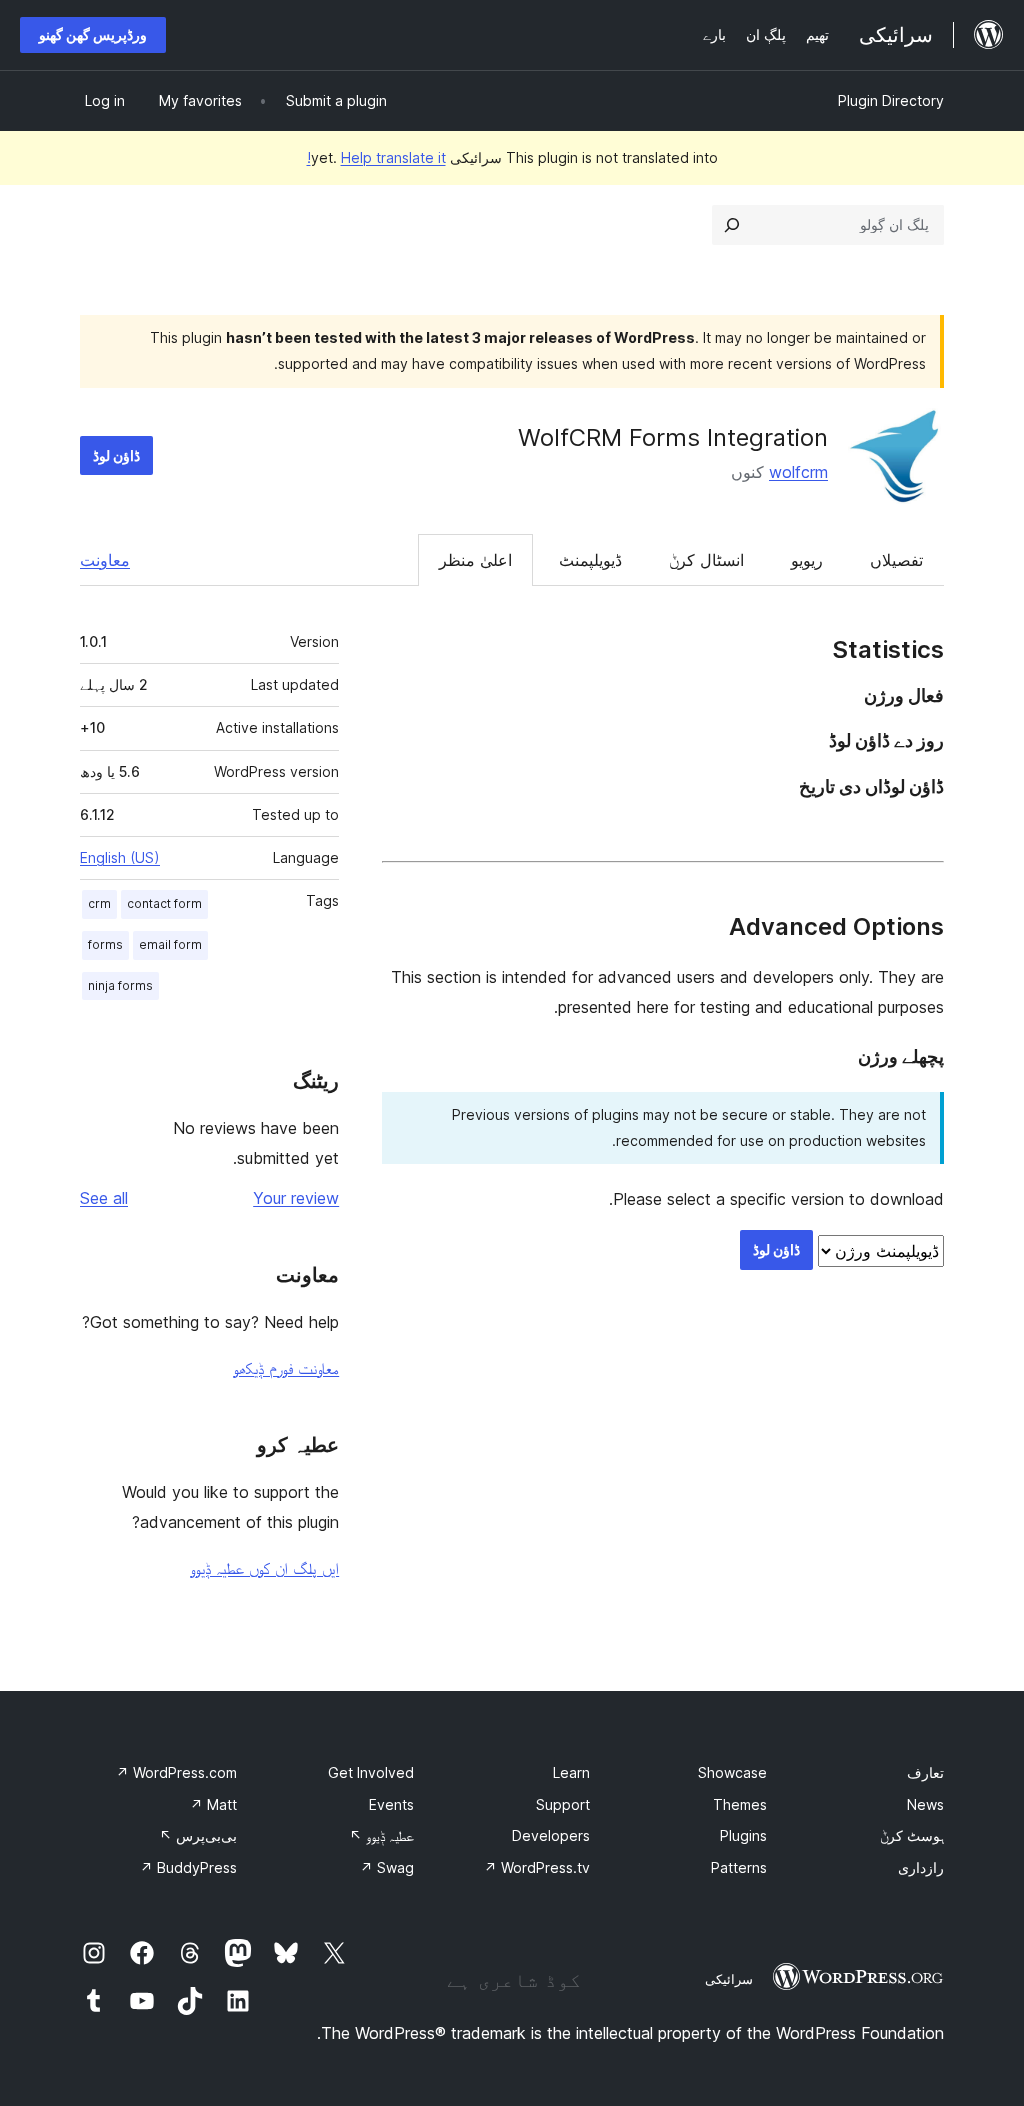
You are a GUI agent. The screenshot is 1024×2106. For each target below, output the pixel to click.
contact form (164, 903)
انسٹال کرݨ (706, 560)
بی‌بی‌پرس (198, 1835)
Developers (551, 1835)
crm (99, 903)
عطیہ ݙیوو (381, 1835)
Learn (571, 1772)
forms (105, 944)
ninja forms (120, 985)
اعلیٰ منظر (475, 560)
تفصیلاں (896, 560)
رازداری (921, 1867)
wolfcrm (798, 472)
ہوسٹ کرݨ (912, 1835)
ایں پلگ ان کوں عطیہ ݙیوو (264, 1568)
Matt (213, 1804)
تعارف (925, 1772)
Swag (387, 1867)
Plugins (743, 1835)
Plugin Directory (891, 100)
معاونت (105, 560)
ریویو (807, 560)
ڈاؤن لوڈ (116, 455)
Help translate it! (376, 157)
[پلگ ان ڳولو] (732, 225)
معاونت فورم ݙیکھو (286, 1368)
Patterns (739, 1867)
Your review (296, 1198)
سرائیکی (729, 1979)
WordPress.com (176, 1772)
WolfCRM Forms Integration (673, 437)
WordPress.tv (537, 1867)
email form (170, 944)
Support (563, 1804)
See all (104, 1198)
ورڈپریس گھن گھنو (93, 34)
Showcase (732, 1772)
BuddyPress (188, 1867)
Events (391, 1804)
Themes (740, 1804)
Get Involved (371, 1772)
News (925, 1804)
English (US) (120, 857)
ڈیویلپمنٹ (590, 560)
